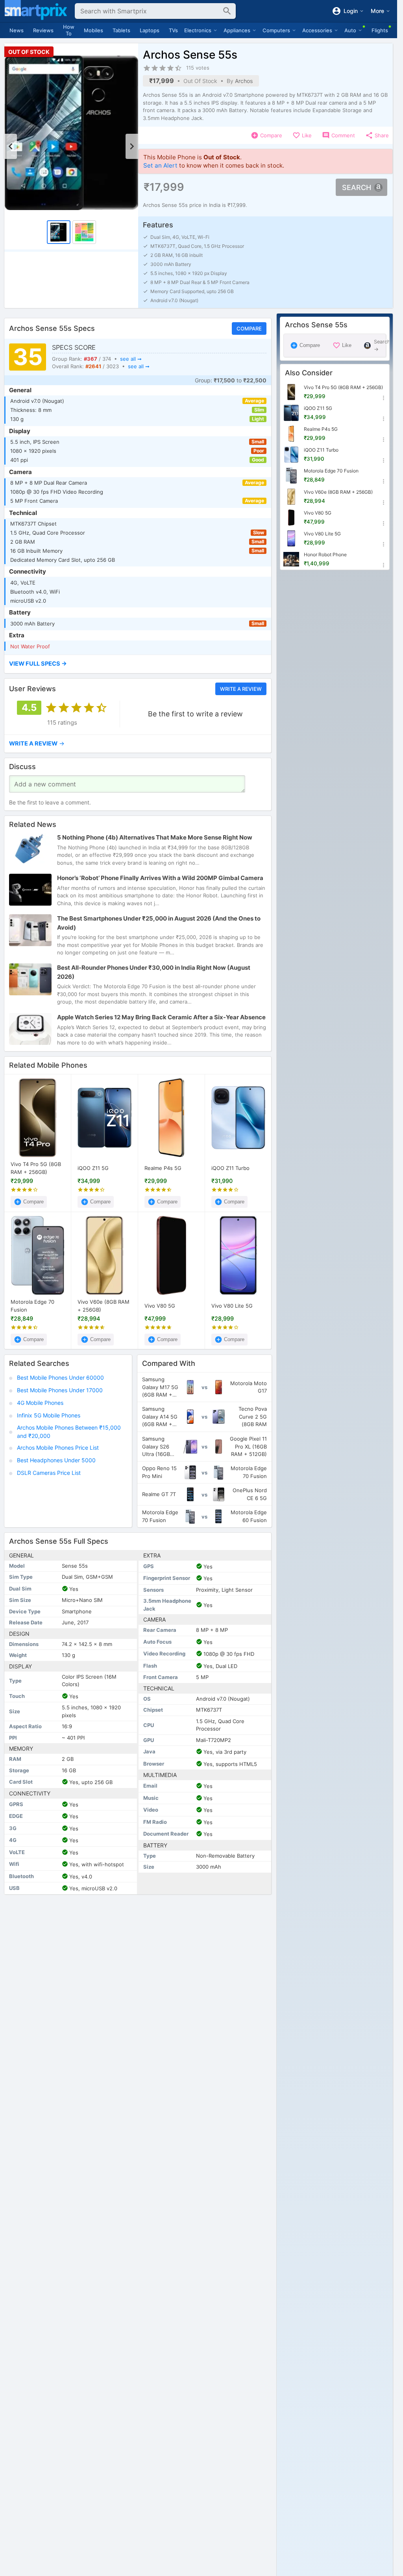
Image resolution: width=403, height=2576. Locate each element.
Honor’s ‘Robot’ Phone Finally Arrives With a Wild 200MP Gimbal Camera (160, 878)
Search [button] (357, 187)
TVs (173, 30)
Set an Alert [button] (160, 165)
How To (69, 30)
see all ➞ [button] (131, 359)
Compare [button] (249, 328)
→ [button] (37, 743)
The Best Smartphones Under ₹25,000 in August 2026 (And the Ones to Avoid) (159, 923)
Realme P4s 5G (163, 1168)
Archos (244, 81)
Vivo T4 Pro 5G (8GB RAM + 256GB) (36, 1168)
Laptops (150, 30)
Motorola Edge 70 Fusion (32, 1306)
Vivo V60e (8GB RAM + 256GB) (104, 1306)
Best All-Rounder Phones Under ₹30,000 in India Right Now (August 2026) (154, 972)
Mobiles (93, 30)
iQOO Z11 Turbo (230, 1168)
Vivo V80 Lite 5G (232, 1306)
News (17, 30)
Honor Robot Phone (325, 555)
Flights (380, 30)
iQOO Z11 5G (93, 1168)
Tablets (121, 30)
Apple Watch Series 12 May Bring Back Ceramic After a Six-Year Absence (161, 1017)
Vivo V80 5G (160, 1306)
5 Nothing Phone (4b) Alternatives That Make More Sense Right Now (155, 837)
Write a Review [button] (241, 689)
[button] (138, 664)
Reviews (43, 30)
